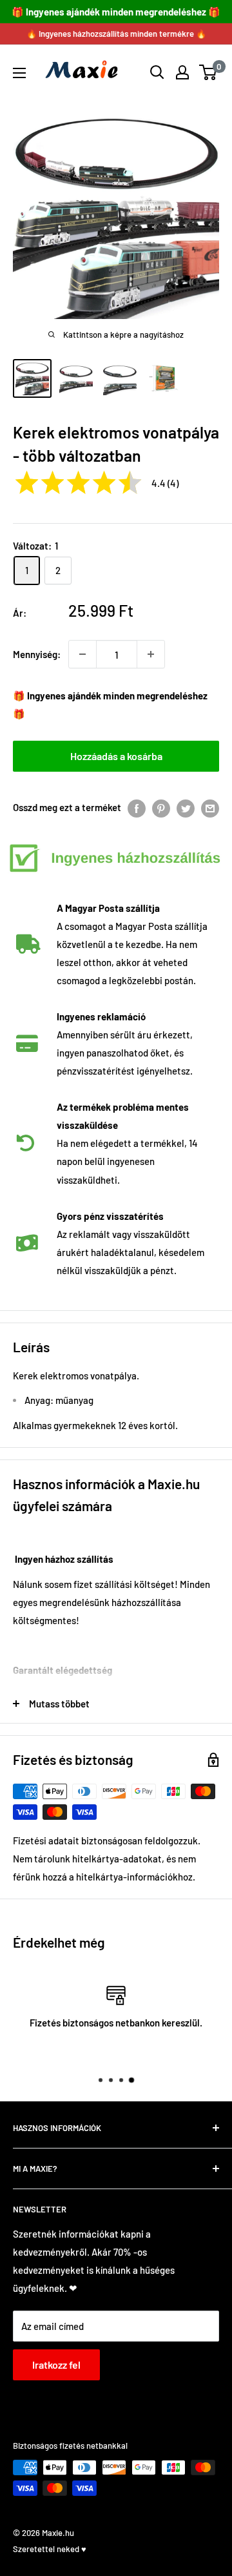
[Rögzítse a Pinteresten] (161, 807)
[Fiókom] (182, 72)
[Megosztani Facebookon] (137, 807)
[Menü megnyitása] (19, 73)
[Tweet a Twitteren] (186, 807)
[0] (208, 72)
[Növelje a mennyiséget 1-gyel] (151, 654)
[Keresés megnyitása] (157, 72)
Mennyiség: (37, 654)
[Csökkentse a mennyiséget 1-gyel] (82, 654)
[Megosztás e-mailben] (210, 807)
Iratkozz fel (56, 2365)
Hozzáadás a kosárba (116, 756)
